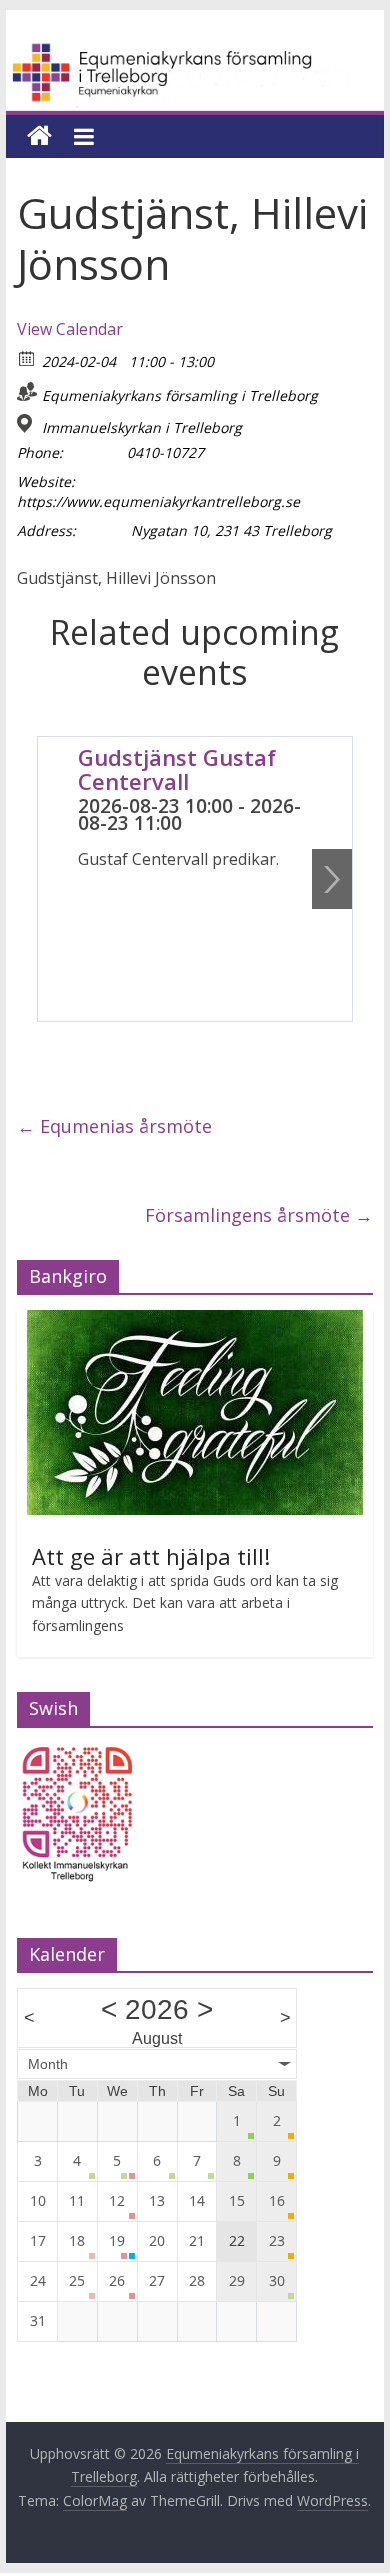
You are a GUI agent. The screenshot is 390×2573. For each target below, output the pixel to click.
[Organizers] (27, 391)
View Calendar (70, 329)
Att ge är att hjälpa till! (151, 1556)
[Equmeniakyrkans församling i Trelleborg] (195, 52)
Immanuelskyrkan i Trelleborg (142, 428)
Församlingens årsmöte (259, 1215)
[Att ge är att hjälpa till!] (195, 1320)
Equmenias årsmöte (114, 1126)
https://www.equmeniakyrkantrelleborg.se (158, 502)
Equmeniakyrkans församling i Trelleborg (180, 395)
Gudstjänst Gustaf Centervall (177, 769)
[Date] (27, 357)
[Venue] (27, 423)
